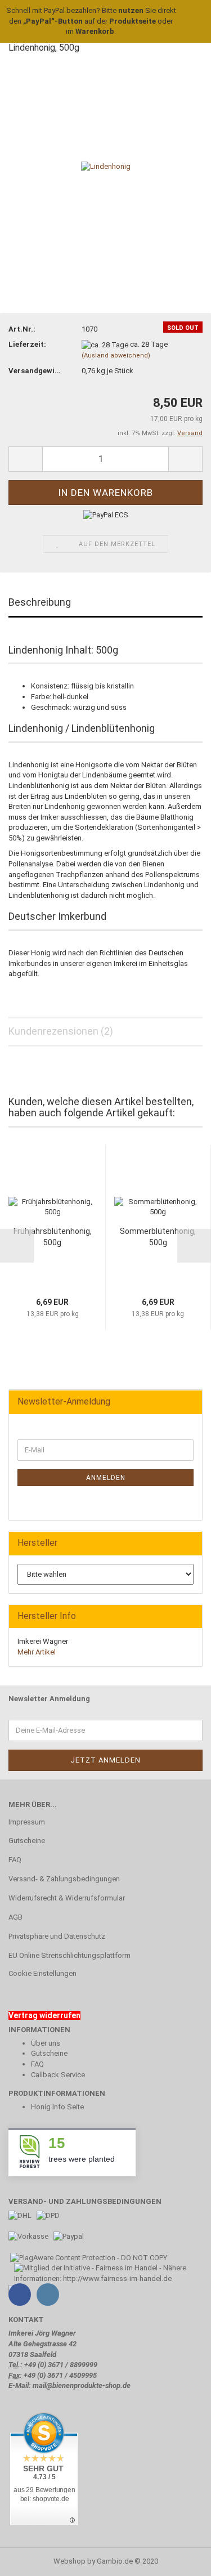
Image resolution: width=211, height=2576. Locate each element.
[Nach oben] (180, 2559)
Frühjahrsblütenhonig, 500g (53, 1237)
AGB (15, 1917)
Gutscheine (27, 1841)
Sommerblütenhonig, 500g (158, 1237)
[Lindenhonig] (106, 166)
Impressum (27, 1822)
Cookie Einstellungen (42, 1973)
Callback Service (58, 2075)
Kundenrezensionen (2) (61, 1031)
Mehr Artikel (37, 1652)
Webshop (69, 2561)
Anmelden (106, 1478)
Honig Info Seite (57, 2107)
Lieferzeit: (27, 344)
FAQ (15, 1860)
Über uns (46, 2043)
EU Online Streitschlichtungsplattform (69, 1955)
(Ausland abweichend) (116, 355)
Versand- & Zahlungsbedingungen (64, 1879)
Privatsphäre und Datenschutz (57, 1936)
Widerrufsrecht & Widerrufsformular (67, 1898)
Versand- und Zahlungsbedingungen (85, 2201)
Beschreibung (40, 602)
